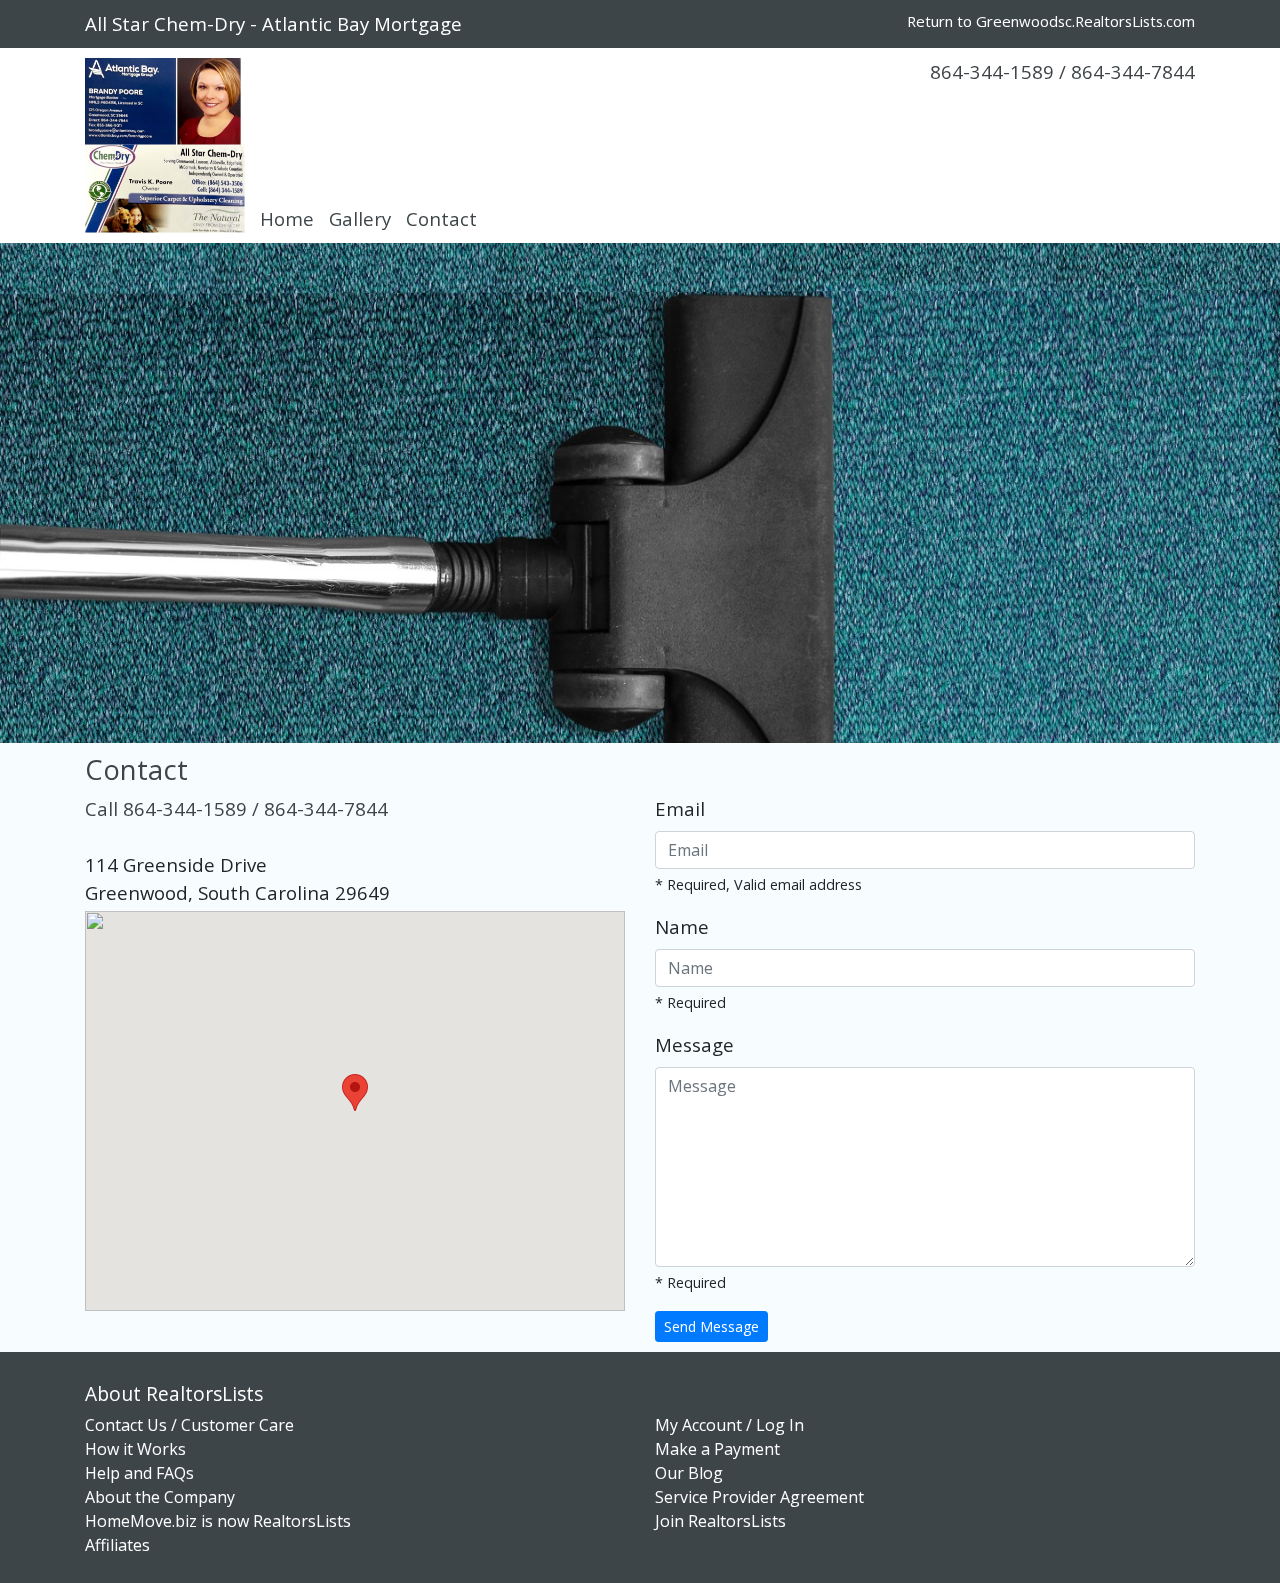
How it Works (135, 1449)
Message (694, 1044)
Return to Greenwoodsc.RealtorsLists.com (1051, 21)
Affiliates (117, 1545)
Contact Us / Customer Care (189, 1425)
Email (680, 808)
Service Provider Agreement (759, 1497)
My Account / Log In (729, 1425)
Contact (441, 218)
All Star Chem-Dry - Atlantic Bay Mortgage (273, 23)
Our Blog (689, 1473)
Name (682, 926)
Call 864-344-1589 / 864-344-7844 (236, 808)
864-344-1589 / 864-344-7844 (1062, 71)
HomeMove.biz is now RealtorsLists (218, 1521)
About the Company (160, 1497)
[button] (355, 1092)
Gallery (360, 218)
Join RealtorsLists (720, 1521)
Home (287, 218)
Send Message (711, 1326)
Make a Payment (717, 1449)
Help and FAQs (139, 1473)
